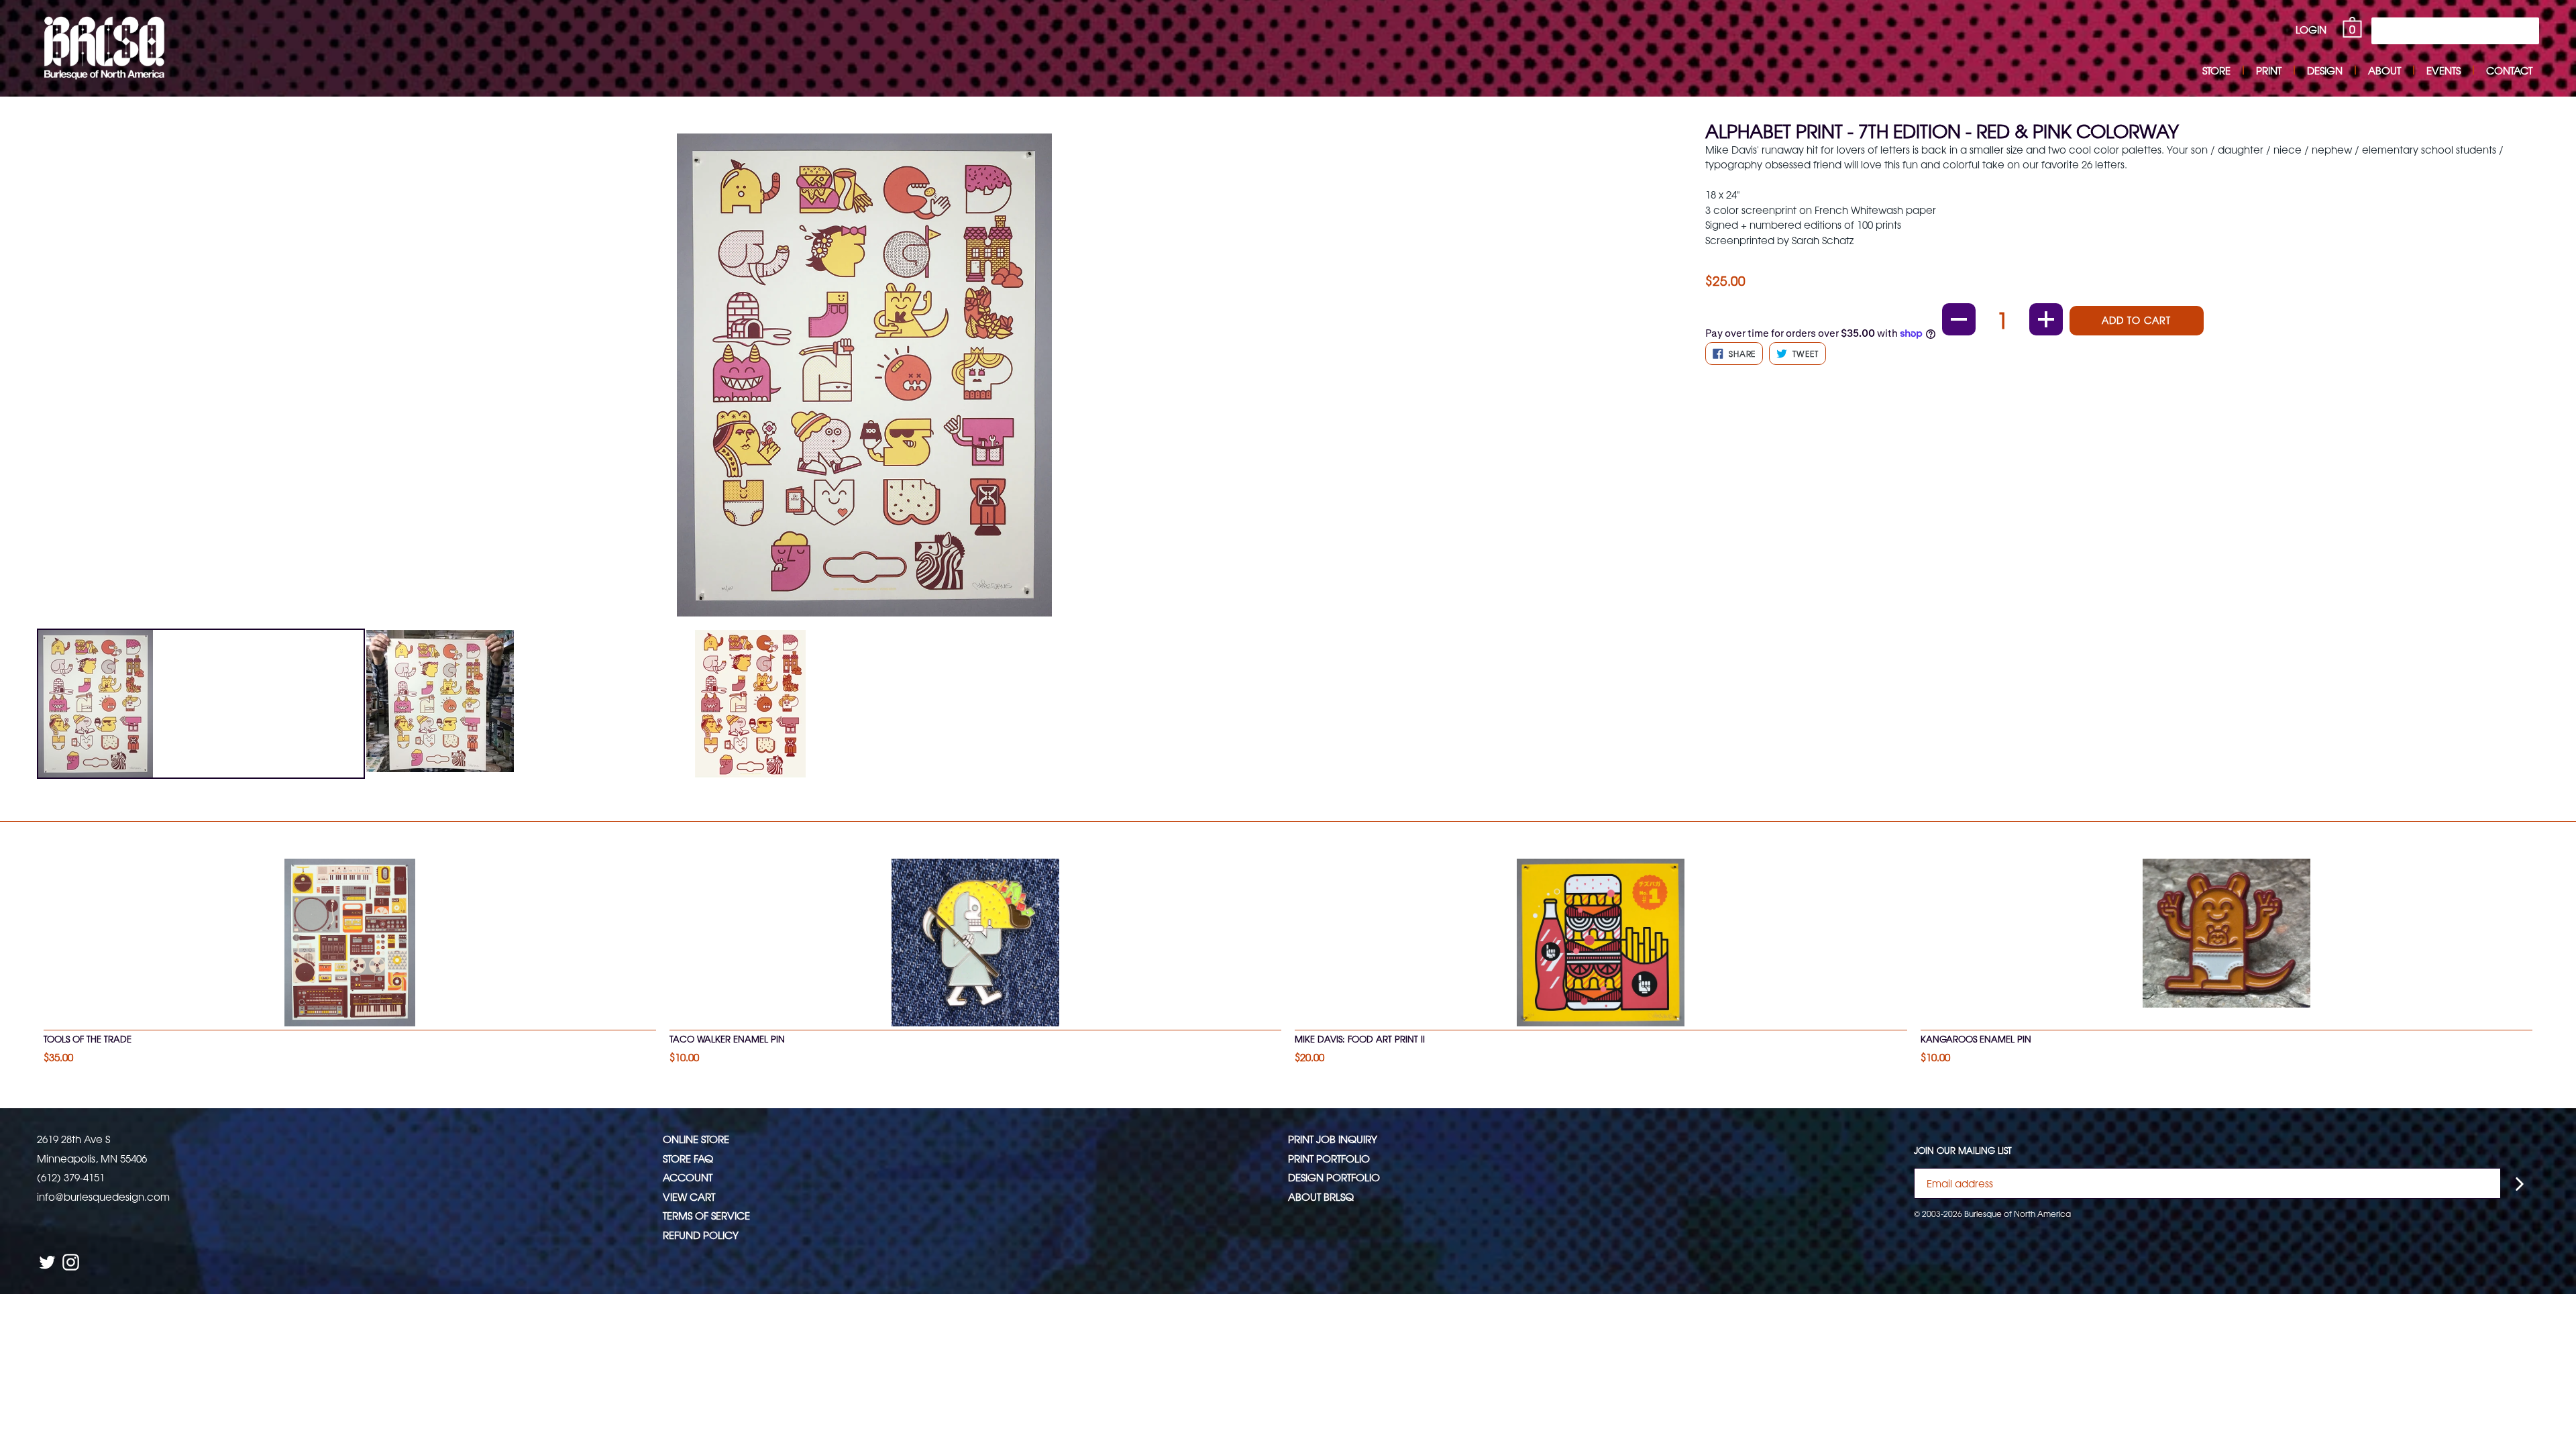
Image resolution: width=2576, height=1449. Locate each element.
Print (2269, 70)
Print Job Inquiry (1333, 1139)
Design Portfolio (1334, 1177)
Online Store (696, 1139)
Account (688, 1177)
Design (2325, 70)
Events (2444, 70)
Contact (2509, 70)
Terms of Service (706, 1215)
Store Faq (688, 1158)
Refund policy (701, 1235)
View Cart (689, 1196)
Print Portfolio (1329, 1158)
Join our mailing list (1963, 1150)
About (2384, 70)
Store (2216, 70)
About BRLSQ (1321, 1196)
